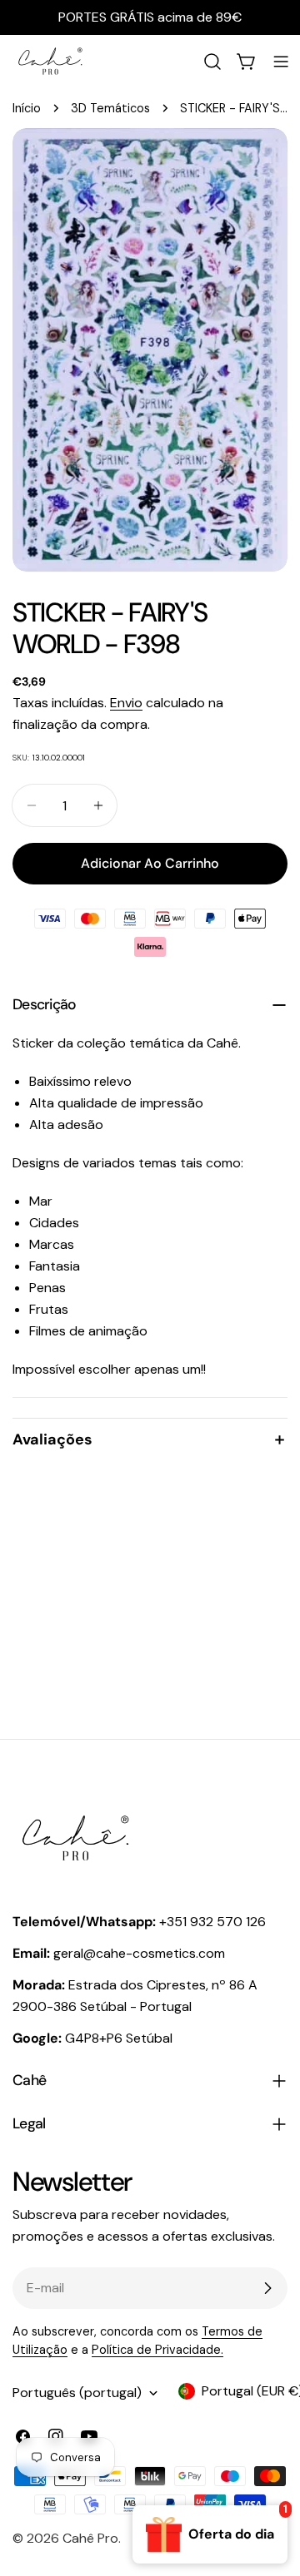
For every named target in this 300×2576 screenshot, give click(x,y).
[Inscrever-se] (267, 2288)
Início (27, 108)
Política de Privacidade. (157, 2350)
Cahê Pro (90, 2538)
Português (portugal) (77, 2393)
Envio (126, 703)
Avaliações (52, 1439)
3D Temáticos (110, 108)
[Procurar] (212, 62)
